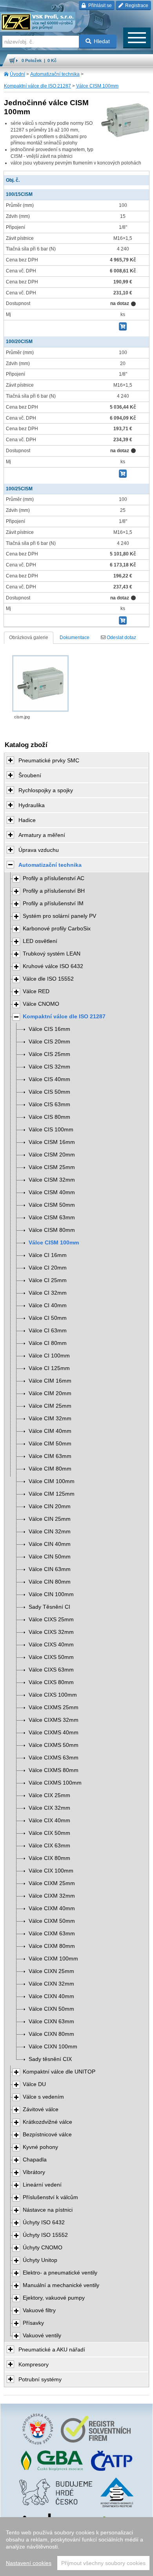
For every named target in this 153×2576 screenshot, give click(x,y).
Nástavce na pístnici (48, 2210)
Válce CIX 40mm (49, 1821)
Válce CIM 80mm (50, 1469)
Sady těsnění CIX (50, 2059)
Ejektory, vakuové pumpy (54, 2298)
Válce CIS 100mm (51, 1130)
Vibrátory (34, 2172)
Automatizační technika (55, 74)
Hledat (102, 41)
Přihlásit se (99, 5)
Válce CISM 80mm (52, 1230)
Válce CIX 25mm (49, 1795)
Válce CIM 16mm (50, 1381)
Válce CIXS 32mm (51, 1632)
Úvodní (17, 74)
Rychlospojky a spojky (46, 790)
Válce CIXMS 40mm (54, 1733)
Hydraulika (32, 805)
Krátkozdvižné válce (47, 2122)
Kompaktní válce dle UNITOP (59, 2072)
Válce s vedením (43, 2097)
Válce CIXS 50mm (51, 1657)
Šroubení (30, 775)
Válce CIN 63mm (50, 1569)
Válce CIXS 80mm (51, 1682)
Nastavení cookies (29, 2563)
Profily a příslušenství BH (54, 891)
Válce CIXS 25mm (51, 1620)
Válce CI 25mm (48, 1280)
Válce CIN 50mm (50, 1557)
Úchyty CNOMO (43, 2248)
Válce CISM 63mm (52, 1218)
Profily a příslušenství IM (53, 903)
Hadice (27, 820)
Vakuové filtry (39, 2310)
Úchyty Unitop (40, 2260)
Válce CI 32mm (48, 1293)
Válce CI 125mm (49, 1368)
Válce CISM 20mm (52, 1155)
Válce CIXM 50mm (52, 1921)
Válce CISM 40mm (52, 1192)
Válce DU (34, 2084)
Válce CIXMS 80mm (54, 1770)
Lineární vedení (42, 2185)
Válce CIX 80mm (49, 1858)
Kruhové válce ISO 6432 (53, 966)
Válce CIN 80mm (50, 1582)
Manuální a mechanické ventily (61, 2285)
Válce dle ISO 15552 (48, 979)
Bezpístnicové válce (47, 2135)
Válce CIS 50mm (49, 1092)
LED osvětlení (40, 941)
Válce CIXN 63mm (51, 2022)
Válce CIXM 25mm (52, 1883)
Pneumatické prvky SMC (49, 760)
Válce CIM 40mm (50, 1431)
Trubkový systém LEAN (52, 954)
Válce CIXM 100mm (53, 1959)
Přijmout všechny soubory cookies (103, 2563)
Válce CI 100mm (49, 1356)
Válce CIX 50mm (49, 1833)
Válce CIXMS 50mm (54, 1745)
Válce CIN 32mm (50, 1532)
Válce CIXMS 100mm (55, 1783)
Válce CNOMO (41, 1004)
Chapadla (35, 2160)
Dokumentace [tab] (75, 638)
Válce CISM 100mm (97, 86)
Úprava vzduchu (39, 850)
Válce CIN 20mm (50, 1506)
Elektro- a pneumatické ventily (60, 2273)
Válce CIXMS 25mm (54, 1707)
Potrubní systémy (40, 2379)
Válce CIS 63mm (49, 1104)
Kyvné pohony (40, 2147)
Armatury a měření (42, 835)
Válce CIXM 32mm (52, 1896)
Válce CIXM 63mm (52, 1934)
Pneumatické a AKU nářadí (52, 2349)
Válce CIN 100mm (51, 1594)
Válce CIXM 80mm (52, 1946)
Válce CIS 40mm (49, 1079)
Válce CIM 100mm (52, 1481)
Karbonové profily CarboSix (57, 929)
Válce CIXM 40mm (52, 1908)
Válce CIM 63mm (50, 1456)
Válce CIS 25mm (49, 1054)
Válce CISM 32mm (52, 1180)
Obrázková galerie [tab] (29, 638)
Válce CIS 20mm (49, 1042)
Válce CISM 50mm (52, 1205)
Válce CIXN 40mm (51, 1996)
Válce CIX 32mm (49, 1808)
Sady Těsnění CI (49, 1607)
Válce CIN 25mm (50, 1519)
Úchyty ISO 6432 (44, 2222)
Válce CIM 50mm (50, 1444)
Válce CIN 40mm (50, 1544)
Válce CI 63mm (48, 1331)
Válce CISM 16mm (52, 1142)
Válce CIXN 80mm (51, 2034)
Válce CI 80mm (48, 1343)
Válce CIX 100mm (51, 1871)
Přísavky (33, 2323)
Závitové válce (41, 2109)
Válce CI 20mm (48, 1268)
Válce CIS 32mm (49, 1067)
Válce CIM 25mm (50, 1406)
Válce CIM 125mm (52, 1494)
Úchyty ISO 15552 (45, 2235)
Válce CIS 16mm (49, 1029)
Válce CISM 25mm (52, 1167)
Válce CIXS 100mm (53, 1695)
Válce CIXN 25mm (51, 1971)
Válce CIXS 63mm (51, 1670)
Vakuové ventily (42, 2336)
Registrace (136, 5)
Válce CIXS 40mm (51, 1645)
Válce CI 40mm (48, 1305)
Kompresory (34, 2364)
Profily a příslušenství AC (54, 878)
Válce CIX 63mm (49, 1846)
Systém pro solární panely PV (59, 916)
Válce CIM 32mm (50, 1419)
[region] (76, 2547)
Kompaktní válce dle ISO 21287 (37, 86)
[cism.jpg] (40, 683)
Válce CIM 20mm (50, 1393)
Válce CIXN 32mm (51, 1984)
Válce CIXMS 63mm (54, 1758)
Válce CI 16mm (48, 1255)
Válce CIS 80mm (49, 1117)
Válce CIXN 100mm (53, 2047)
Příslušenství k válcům (50, 2197)
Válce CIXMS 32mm (54, 1720)
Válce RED (36, 991)
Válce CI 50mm (48, 1318)
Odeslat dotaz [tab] (121, 638)
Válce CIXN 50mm (51, 2009)
